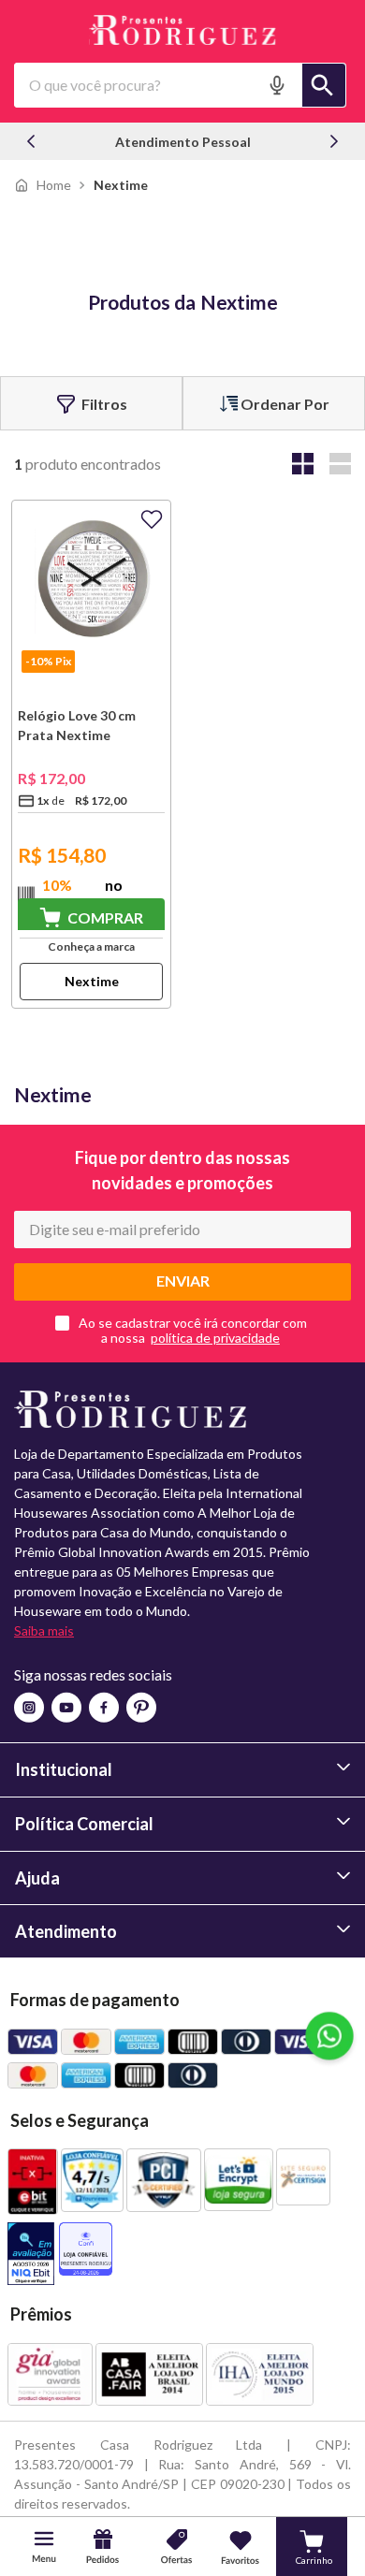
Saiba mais (44, 1630)
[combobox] (180, 85)
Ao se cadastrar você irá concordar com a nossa (193, 1331)
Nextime (121, 185)
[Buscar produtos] (324, 85)
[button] (279, 85)
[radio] (302, 464)
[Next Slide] (334, 141)
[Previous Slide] (31, 141)
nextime (92, 981)
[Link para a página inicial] (43, 185)
